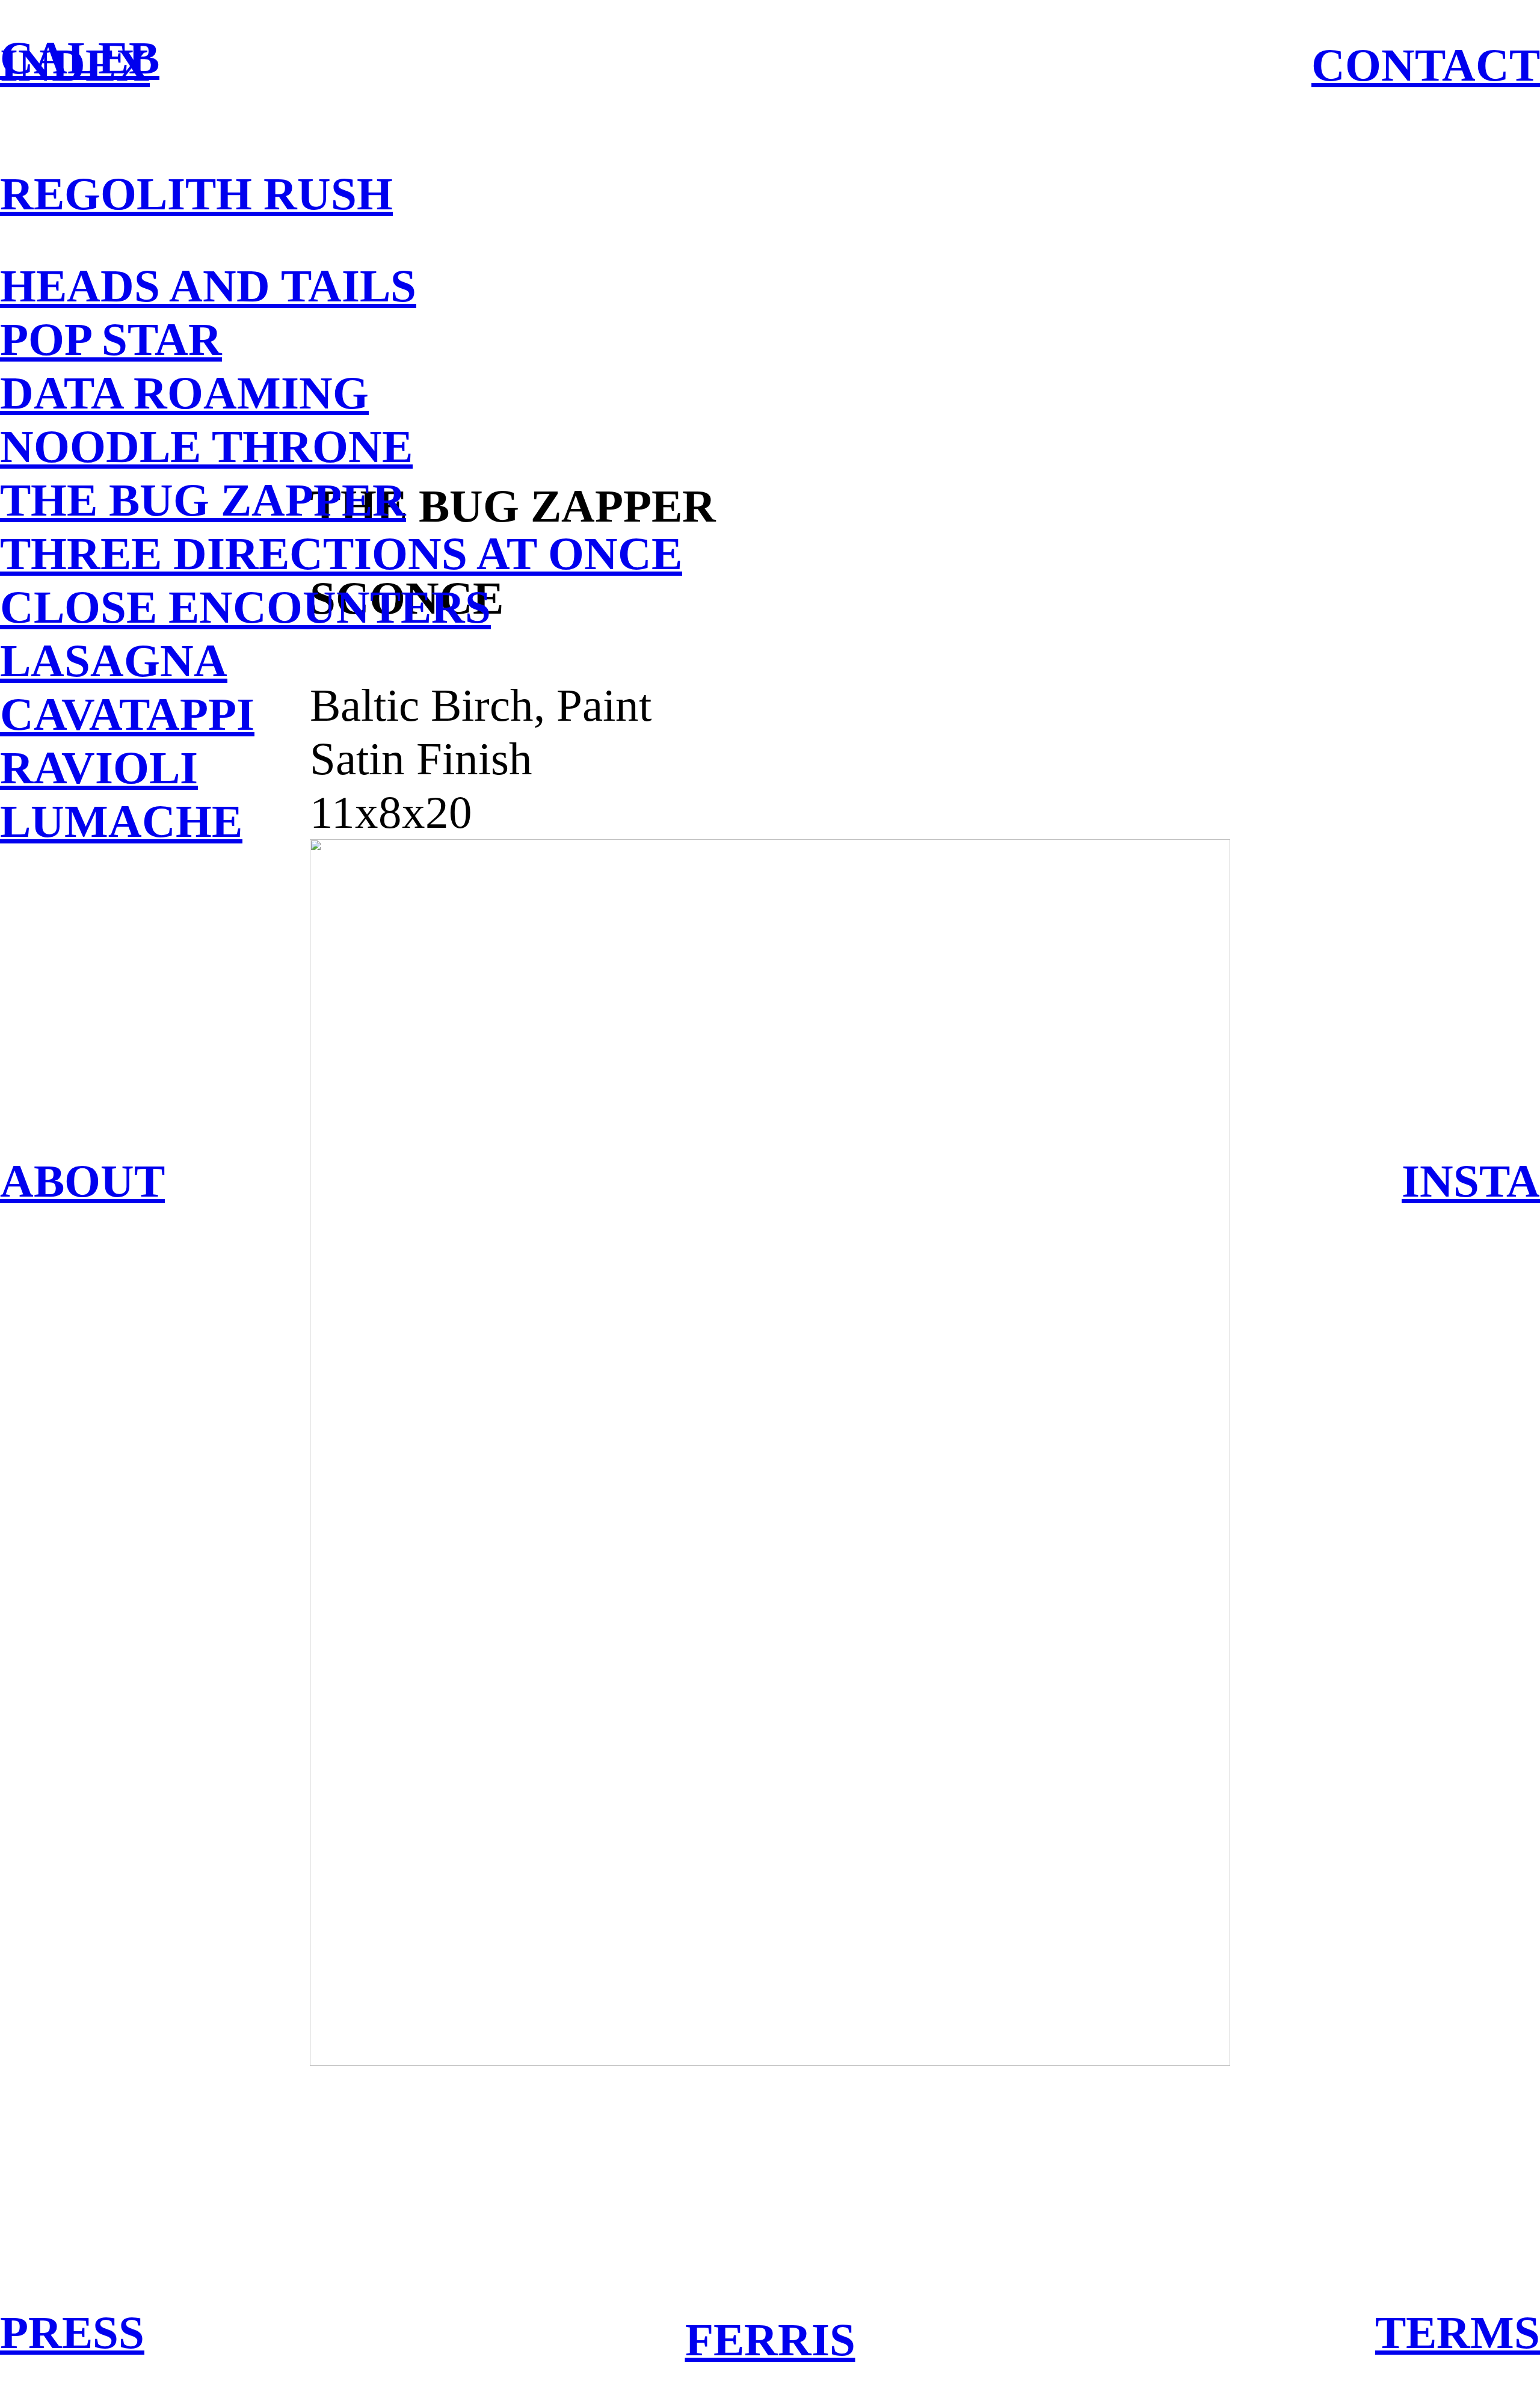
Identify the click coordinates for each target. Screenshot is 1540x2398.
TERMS (1458, 2332)
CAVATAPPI (127, 714)
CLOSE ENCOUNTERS (245, 607)
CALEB (80, 58)
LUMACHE (121, 821)
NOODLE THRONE (206, 446)
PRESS (72, 2332)
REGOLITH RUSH (196, 194)
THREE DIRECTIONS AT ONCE (341, 553)
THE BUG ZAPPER (203, 500)
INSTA (1471, 1181)
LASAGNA (114, 661)
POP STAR (111, 339)
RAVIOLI (99, 768)
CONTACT (1426, 65)
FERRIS (770, 2340)
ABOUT (82, 1181)
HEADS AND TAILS (208, 286)
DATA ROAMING (184, 393)
